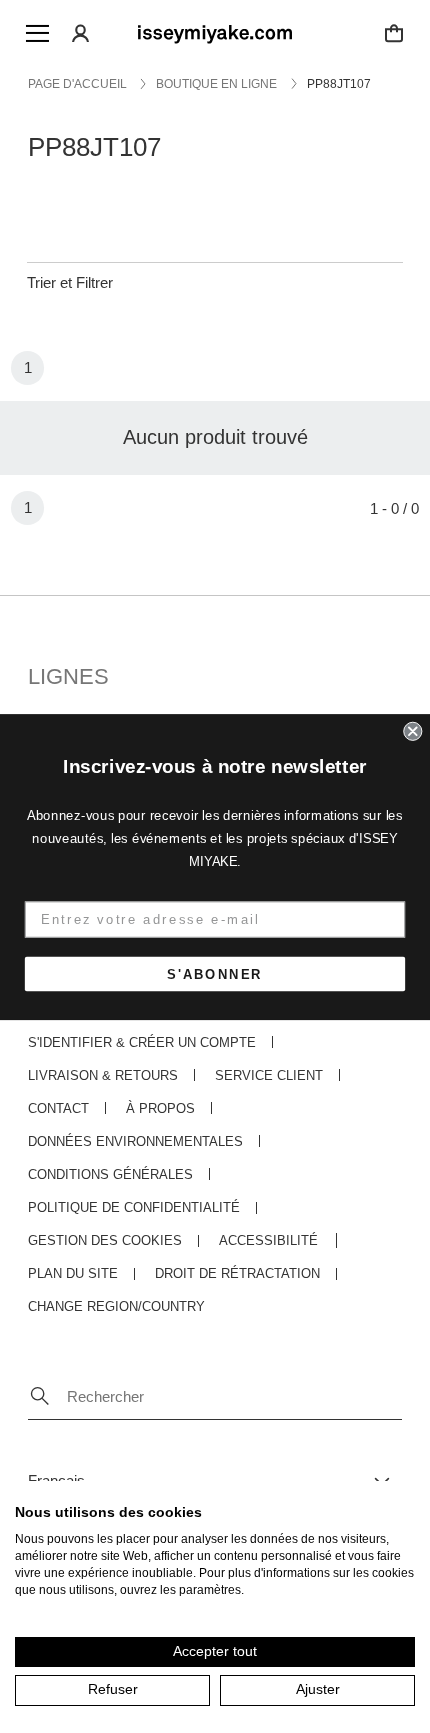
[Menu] (37, 33)
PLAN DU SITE (73, 1273)
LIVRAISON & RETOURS (103, 1075)
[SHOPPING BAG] (394, 33)
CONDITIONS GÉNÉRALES (110, 1174)
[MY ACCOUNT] (81, 33)
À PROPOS (160, 1108)
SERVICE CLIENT (269, 1075)
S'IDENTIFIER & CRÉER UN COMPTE (142, 1042)
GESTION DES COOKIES (105, 1240)
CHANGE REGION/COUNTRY (116, 1306)
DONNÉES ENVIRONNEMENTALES (135, 1141)
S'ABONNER (215, 973)
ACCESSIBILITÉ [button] (268, 1240)
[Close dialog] (412, 730)
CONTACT (58, 1108)
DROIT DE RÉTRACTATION (237, 1273)
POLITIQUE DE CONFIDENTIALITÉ (134, 1207)
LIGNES (68, 676)
